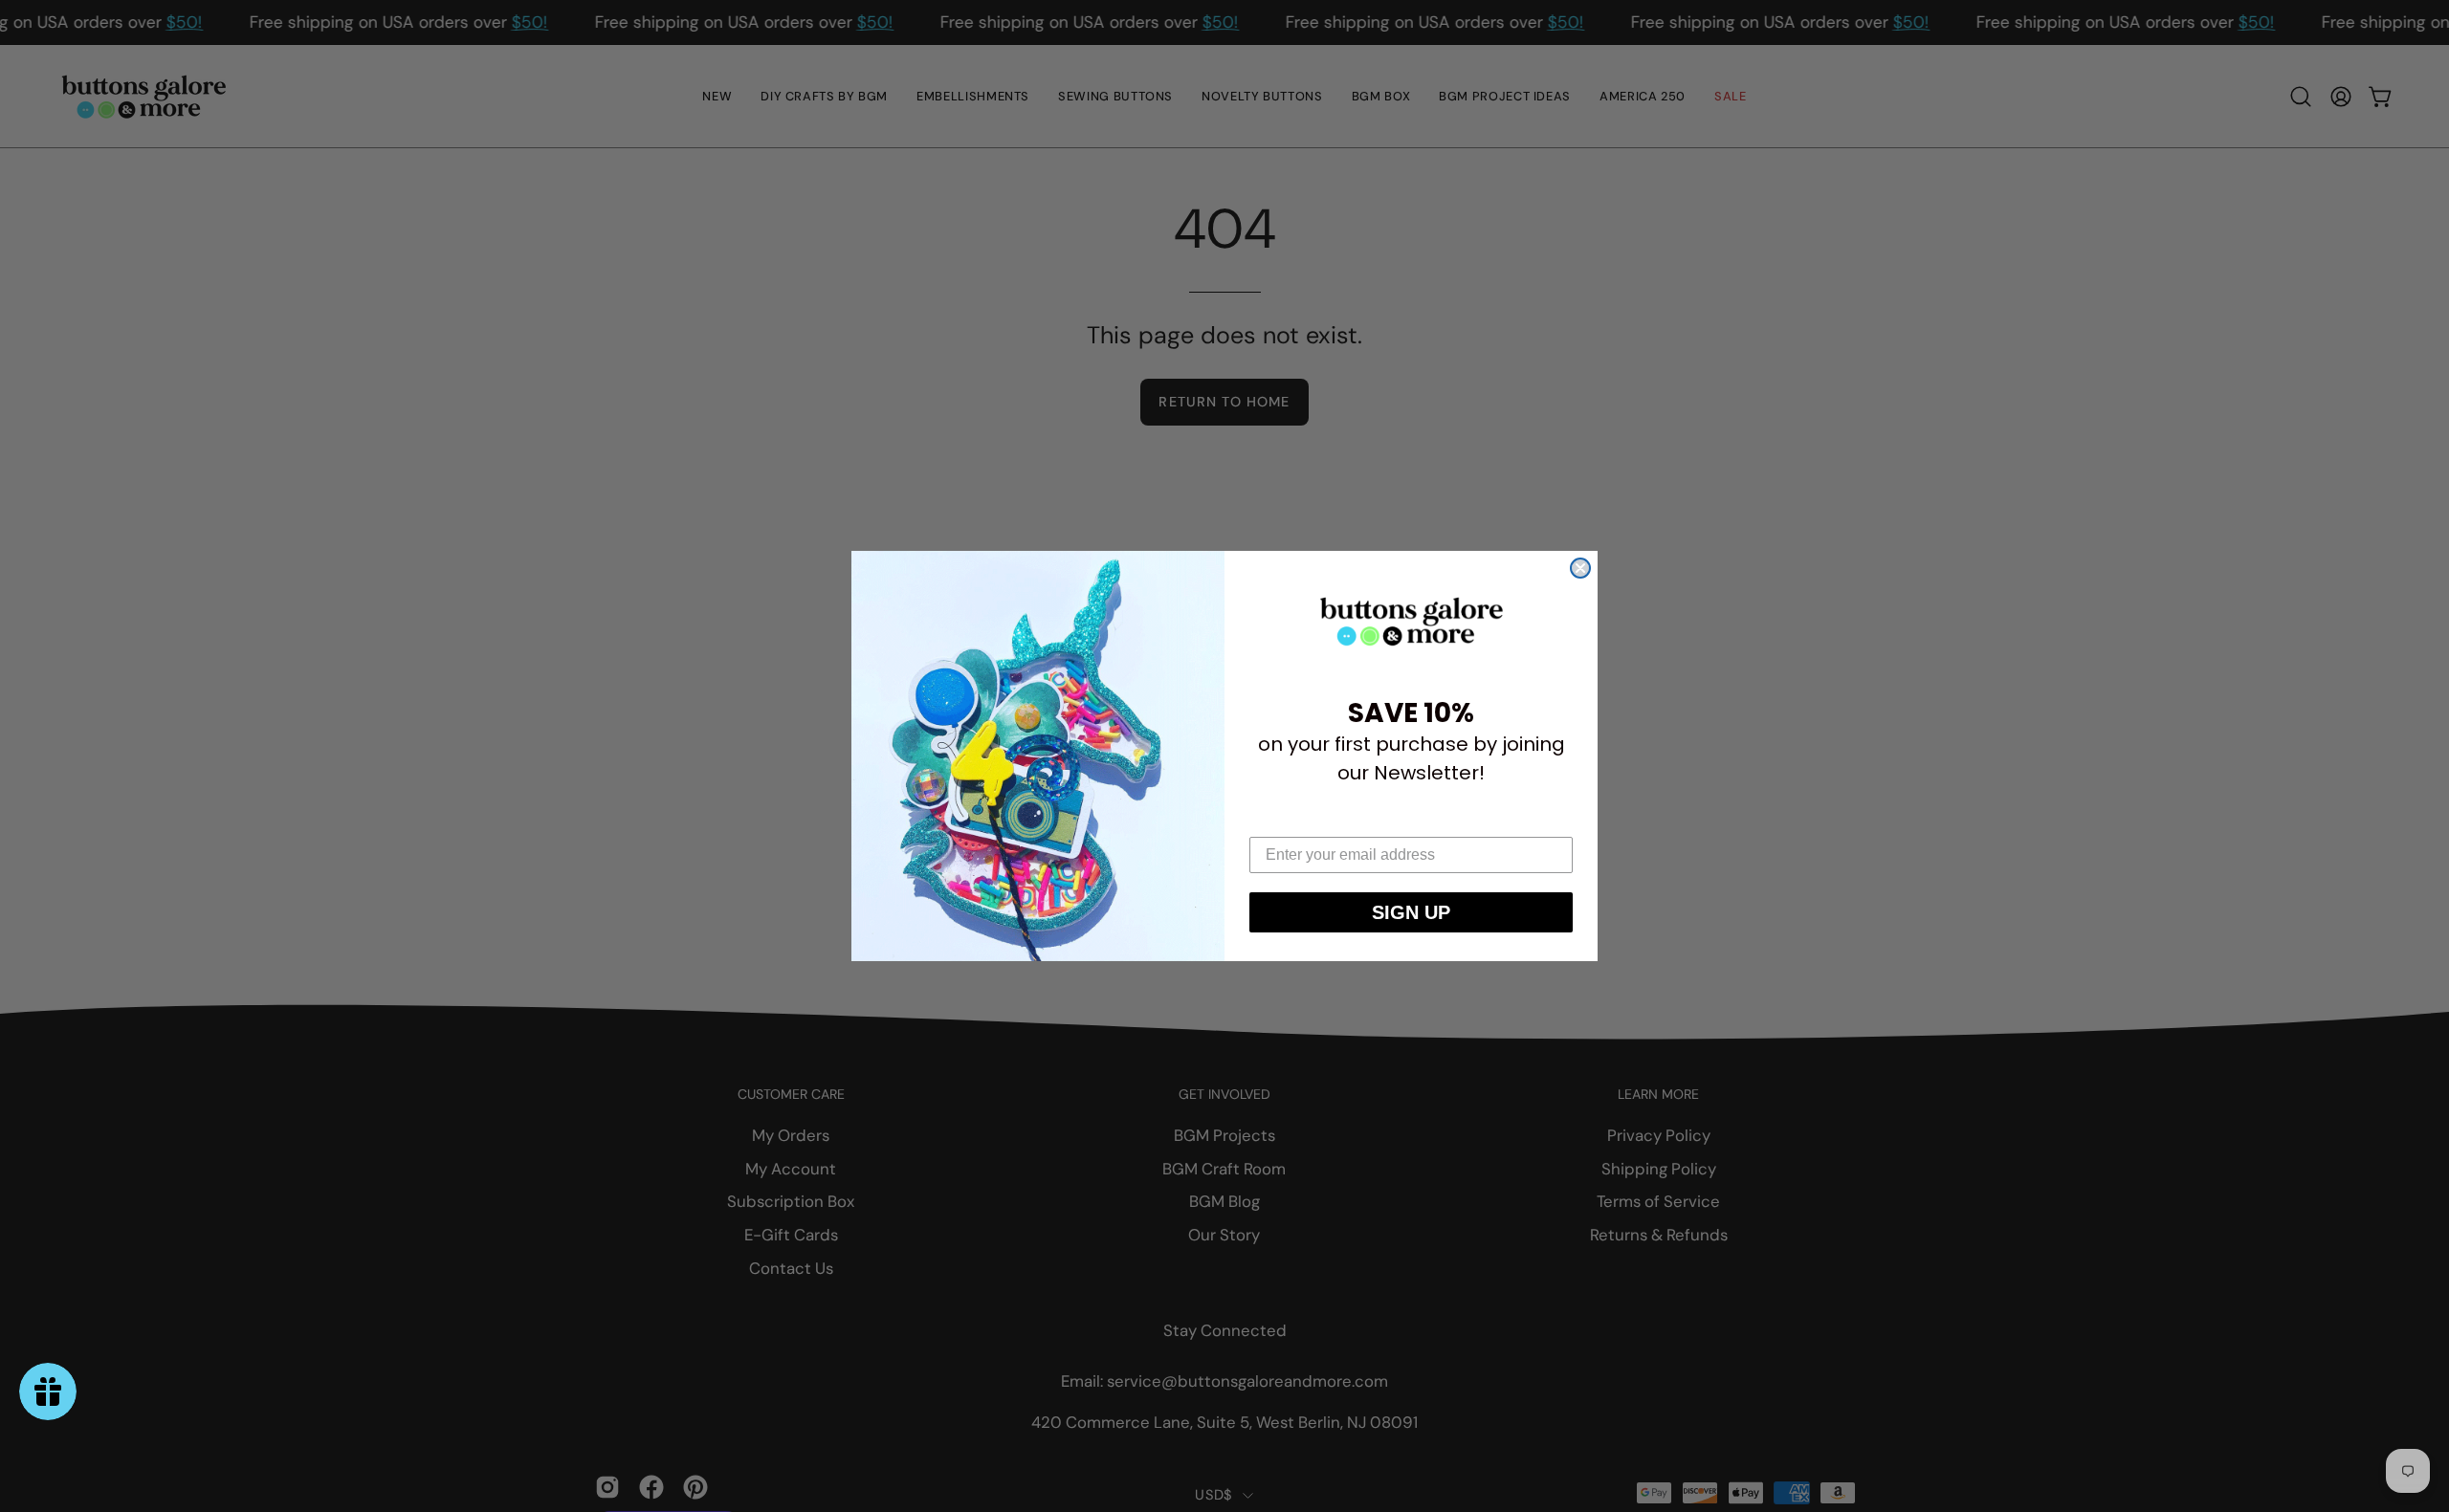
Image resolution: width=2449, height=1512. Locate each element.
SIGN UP (1411, 912)
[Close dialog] (1580, 568)
